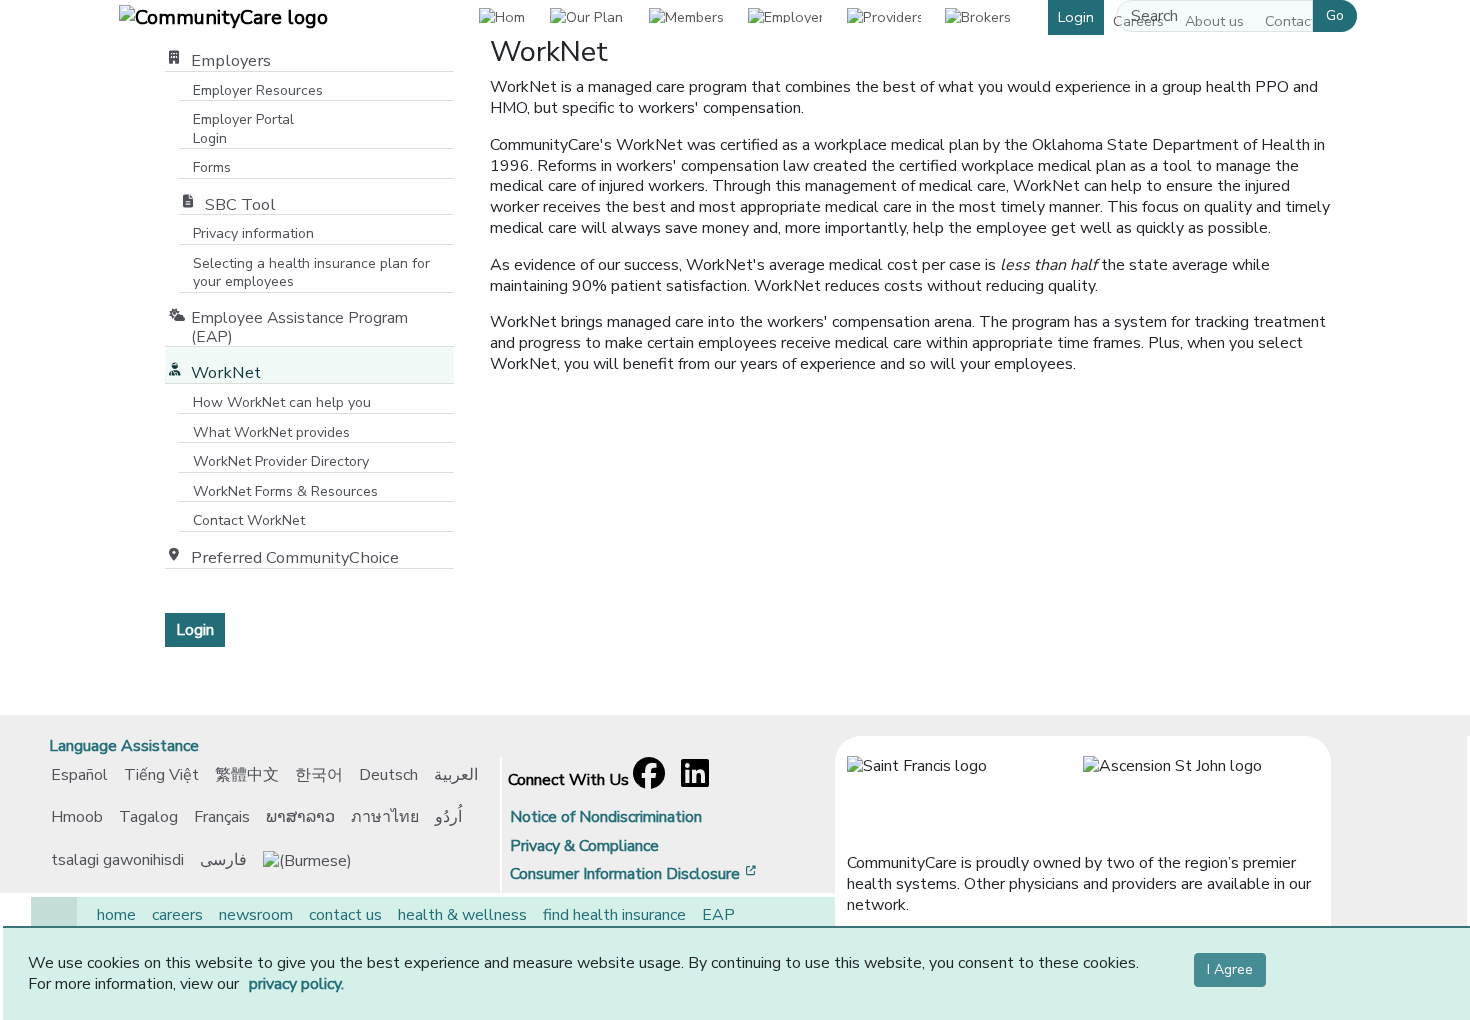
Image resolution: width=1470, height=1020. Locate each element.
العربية (456, 775)
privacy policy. (296, 984)
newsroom (256, 915)
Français (222, 817)
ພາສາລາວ (300, 817)
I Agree (1230, 969)
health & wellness (462, 915)
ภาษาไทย (385, 817)
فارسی (223, 860)
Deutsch (388, 775)
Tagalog (148, 817)
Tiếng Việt (161, 775)
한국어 (319, 775)
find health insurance (614, 915)
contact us (345, 915)
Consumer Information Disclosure (635, 874)
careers (177, 915)
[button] (585, 17)
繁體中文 (247, 775)
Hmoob (77, 817)
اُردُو (448, 817)
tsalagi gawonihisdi (117, 860)
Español (79, 775)
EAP (718, 915)
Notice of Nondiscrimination (606, 817)
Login (1076, 17)
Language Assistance (124, 746)
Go (1335, 15)
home (116, 915)
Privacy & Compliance (584, 846)
